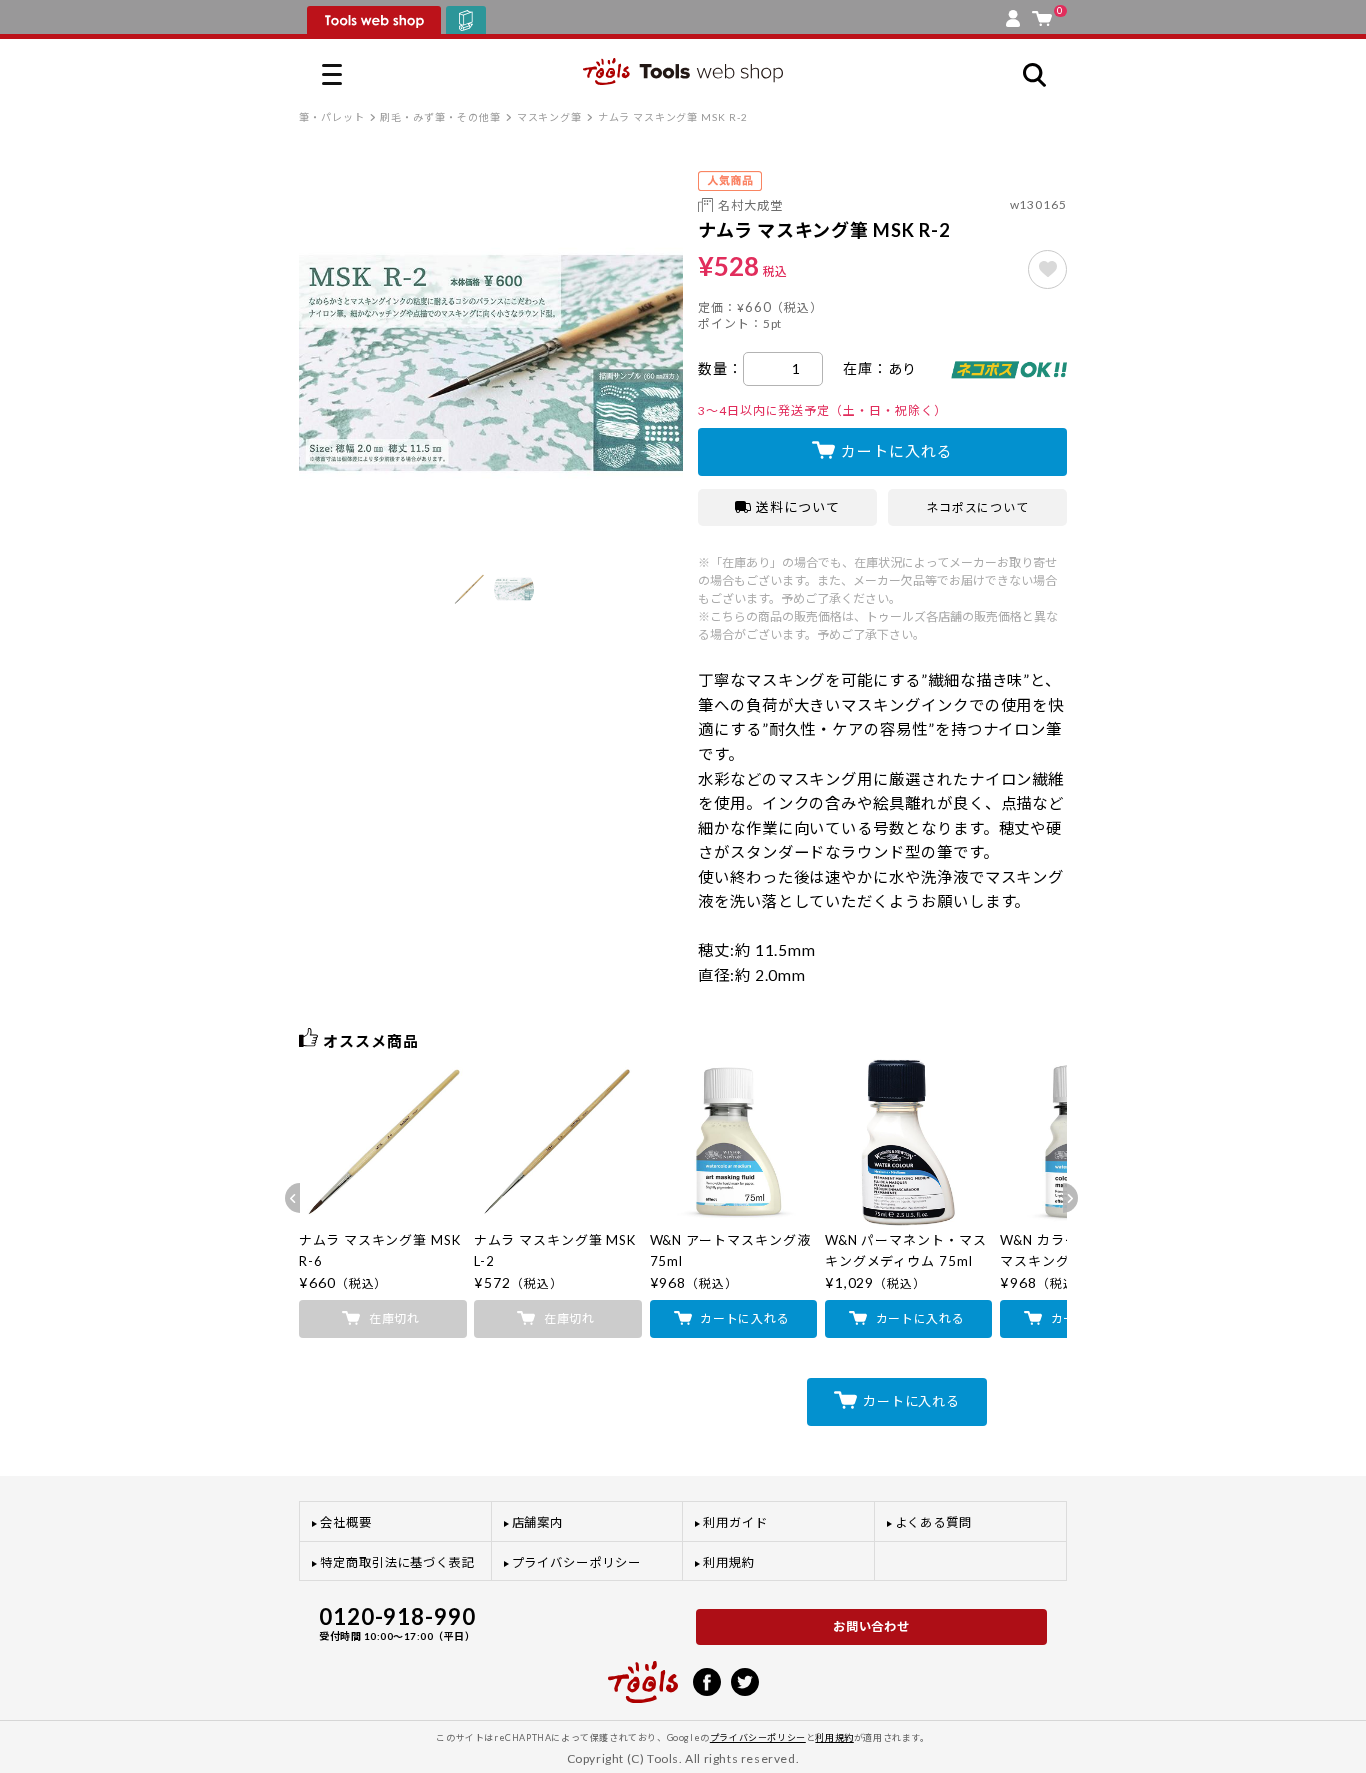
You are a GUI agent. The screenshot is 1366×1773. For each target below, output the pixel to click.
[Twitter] (745, 1680)
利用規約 (729, 1562)
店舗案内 (538, 1522)
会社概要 (346, 1522)
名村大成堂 (750, 205)
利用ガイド (735, 1522)
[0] (1042, 14)
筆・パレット (332, 117)
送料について (798, 507)
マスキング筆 (550, 117)
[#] (1047, 269)
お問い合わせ (872, 1626)
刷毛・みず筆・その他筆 (440, 117)
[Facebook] (707, 1680)
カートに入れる (896, 451)
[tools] (643, 1673)
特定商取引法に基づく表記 (397, 1562)
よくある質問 (934, 1522)
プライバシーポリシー (576, 1562)
